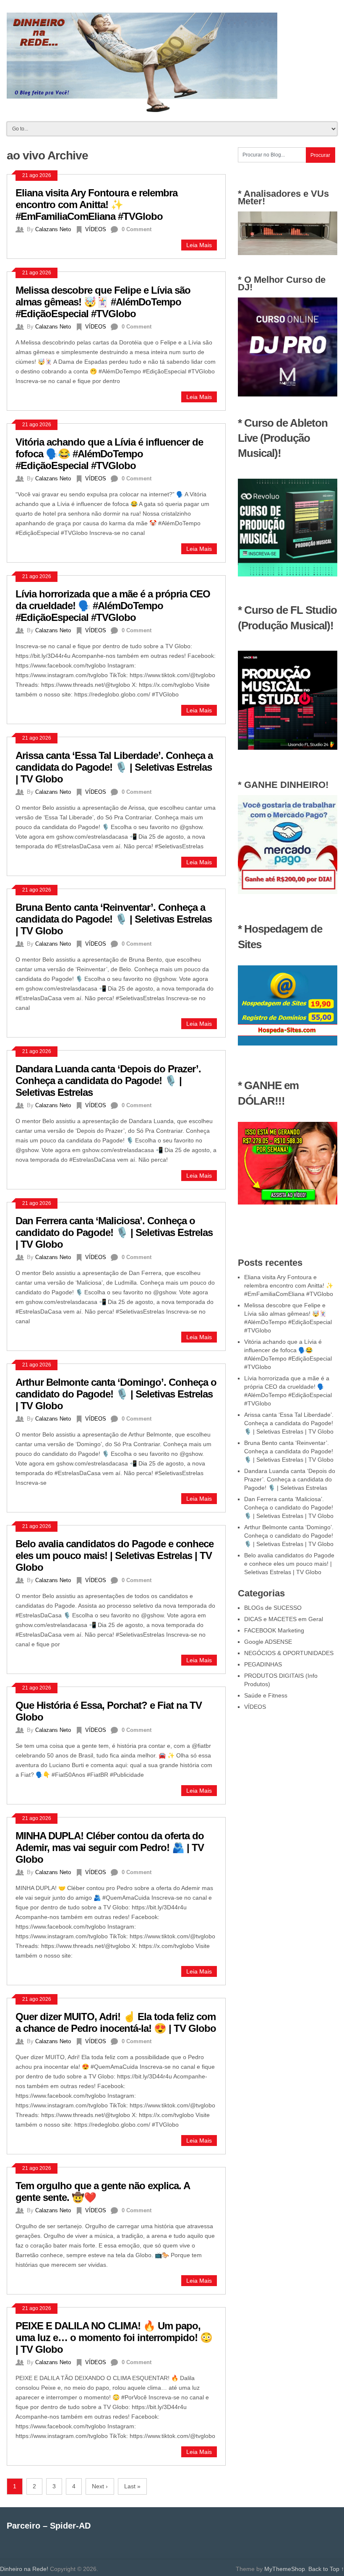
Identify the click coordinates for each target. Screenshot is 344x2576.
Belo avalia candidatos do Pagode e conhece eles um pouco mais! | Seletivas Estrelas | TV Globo (115, 1555)
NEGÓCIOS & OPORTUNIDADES (289, 1653)
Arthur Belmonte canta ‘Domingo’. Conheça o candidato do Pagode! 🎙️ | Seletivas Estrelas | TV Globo (116, 1394)
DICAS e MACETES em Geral (284, 1619)
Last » (132, 2486)
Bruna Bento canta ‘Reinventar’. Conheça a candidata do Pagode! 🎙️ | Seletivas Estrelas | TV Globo (114, 919)
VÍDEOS (96, 229)
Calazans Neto (53, 229)
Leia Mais (199, 245)
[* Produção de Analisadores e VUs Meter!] (287, 253)
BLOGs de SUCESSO (273, 1608)
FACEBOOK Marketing (274, 1630)
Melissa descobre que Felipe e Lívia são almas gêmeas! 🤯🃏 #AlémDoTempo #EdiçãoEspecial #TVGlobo (103, 302)
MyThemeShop (285, 2569)
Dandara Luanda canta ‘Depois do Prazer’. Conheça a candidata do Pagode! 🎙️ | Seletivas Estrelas (108, 1081)
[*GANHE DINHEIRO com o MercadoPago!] (287, 892)
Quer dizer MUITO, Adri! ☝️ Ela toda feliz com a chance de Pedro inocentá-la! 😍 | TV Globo (116, 2022)
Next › (100, 2486)
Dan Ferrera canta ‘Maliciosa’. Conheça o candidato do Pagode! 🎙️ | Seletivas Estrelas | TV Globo (114, 1232)
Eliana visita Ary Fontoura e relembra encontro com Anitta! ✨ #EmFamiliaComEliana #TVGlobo (96, 205)
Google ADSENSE (268, 1642)
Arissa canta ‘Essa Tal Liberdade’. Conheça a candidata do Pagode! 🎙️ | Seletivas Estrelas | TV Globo (114, 767)
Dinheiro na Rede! (24, 2569)
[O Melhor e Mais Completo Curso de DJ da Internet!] (287, 394)
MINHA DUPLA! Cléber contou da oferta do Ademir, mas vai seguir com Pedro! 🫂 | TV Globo (110, 1847)
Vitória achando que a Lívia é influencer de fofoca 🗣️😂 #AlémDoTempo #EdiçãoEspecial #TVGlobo (109, 454)
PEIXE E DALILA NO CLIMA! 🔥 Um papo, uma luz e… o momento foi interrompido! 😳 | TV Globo (114, 2337)
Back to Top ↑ (326, 2569)
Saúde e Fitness (266, 1695)
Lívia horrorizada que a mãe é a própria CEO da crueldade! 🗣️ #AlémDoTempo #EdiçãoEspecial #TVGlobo (113, 606)
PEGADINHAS (263, 1664)
